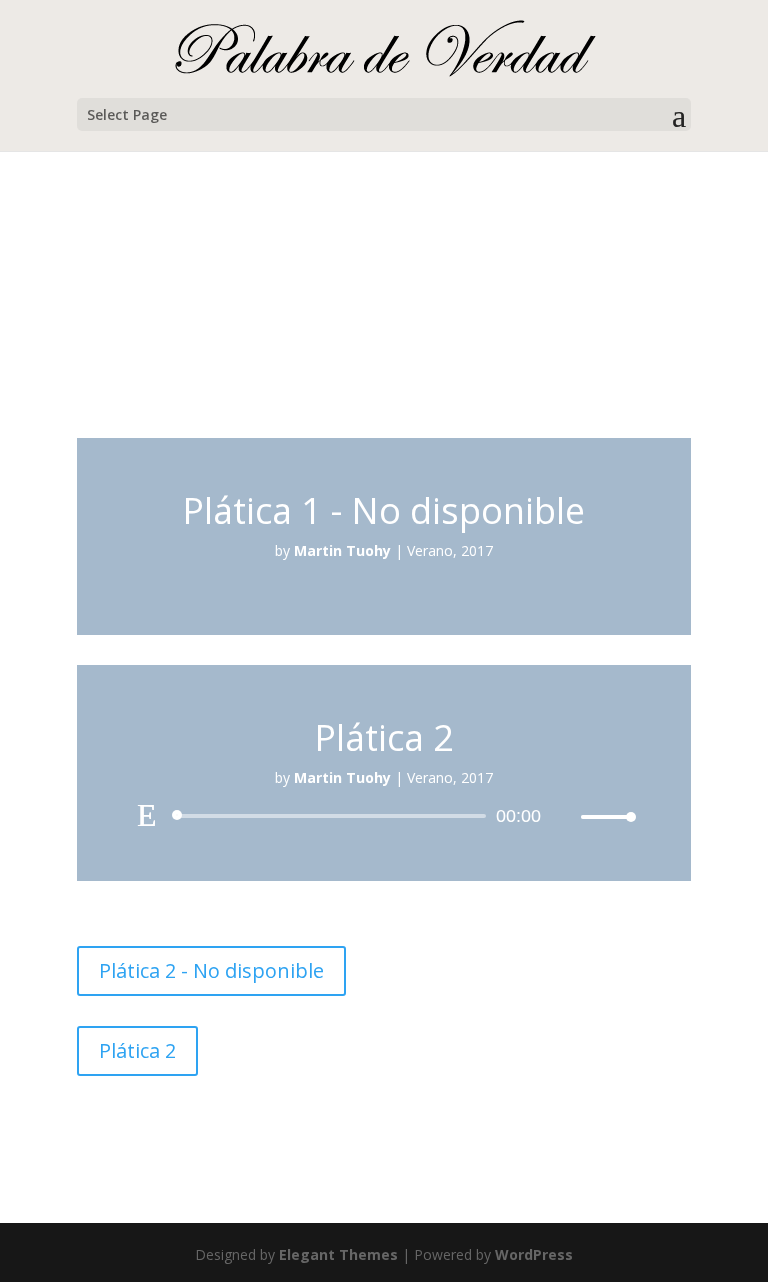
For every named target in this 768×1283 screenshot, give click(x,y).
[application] (384, 816)
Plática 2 (137, 1050)
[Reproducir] (147, 815)
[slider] (603, 816)
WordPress (534, 1254)
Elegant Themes (338, 1254)
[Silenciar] (565, 817)
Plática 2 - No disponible (211, 970)
